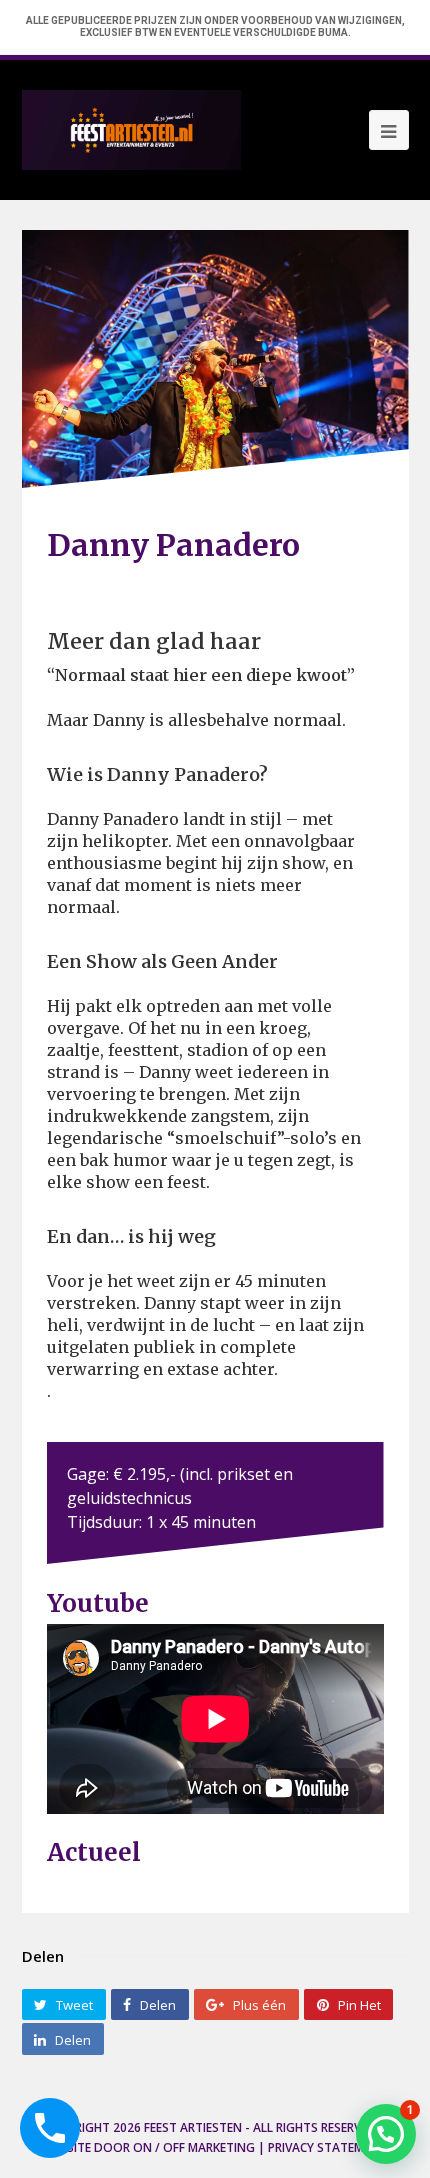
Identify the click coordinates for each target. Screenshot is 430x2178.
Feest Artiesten (193, 2127)
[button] (386, 2134)
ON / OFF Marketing (194, 2147)
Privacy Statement (327, 2147)
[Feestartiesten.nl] (131, 128)
